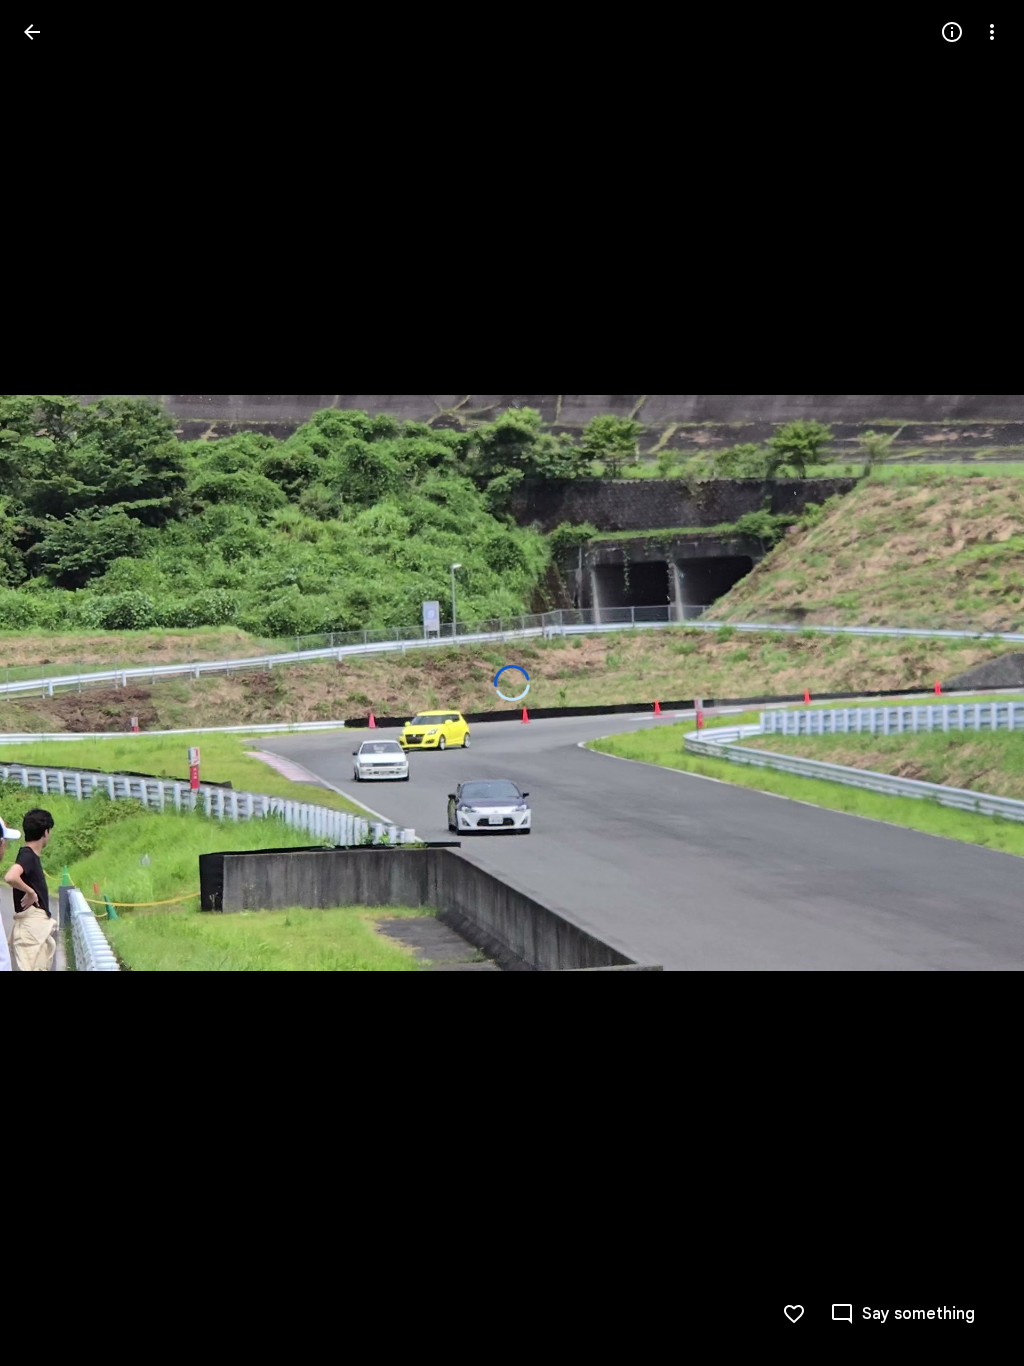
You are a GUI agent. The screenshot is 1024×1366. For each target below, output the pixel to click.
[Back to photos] (32, 32)
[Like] (794, 1314)
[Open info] (952, 32)
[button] (902, 1314)
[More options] (992, 32)
